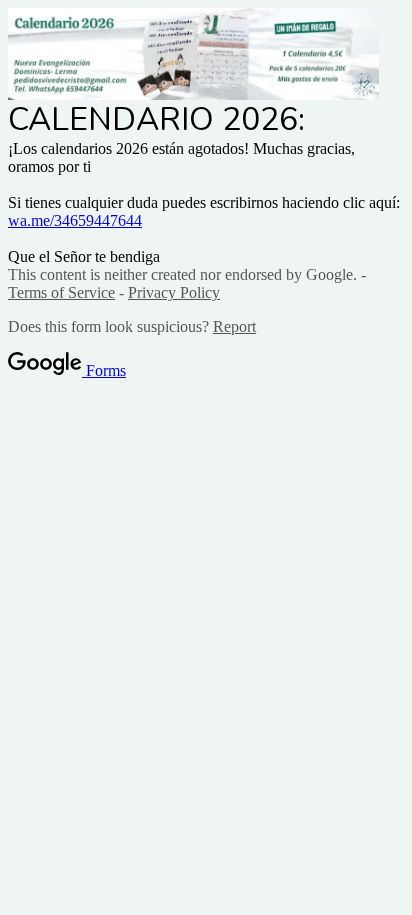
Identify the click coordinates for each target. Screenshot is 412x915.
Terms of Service (61, 292)
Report (234, 326)
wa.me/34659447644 (75, 220)
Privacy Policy (174, 292)
